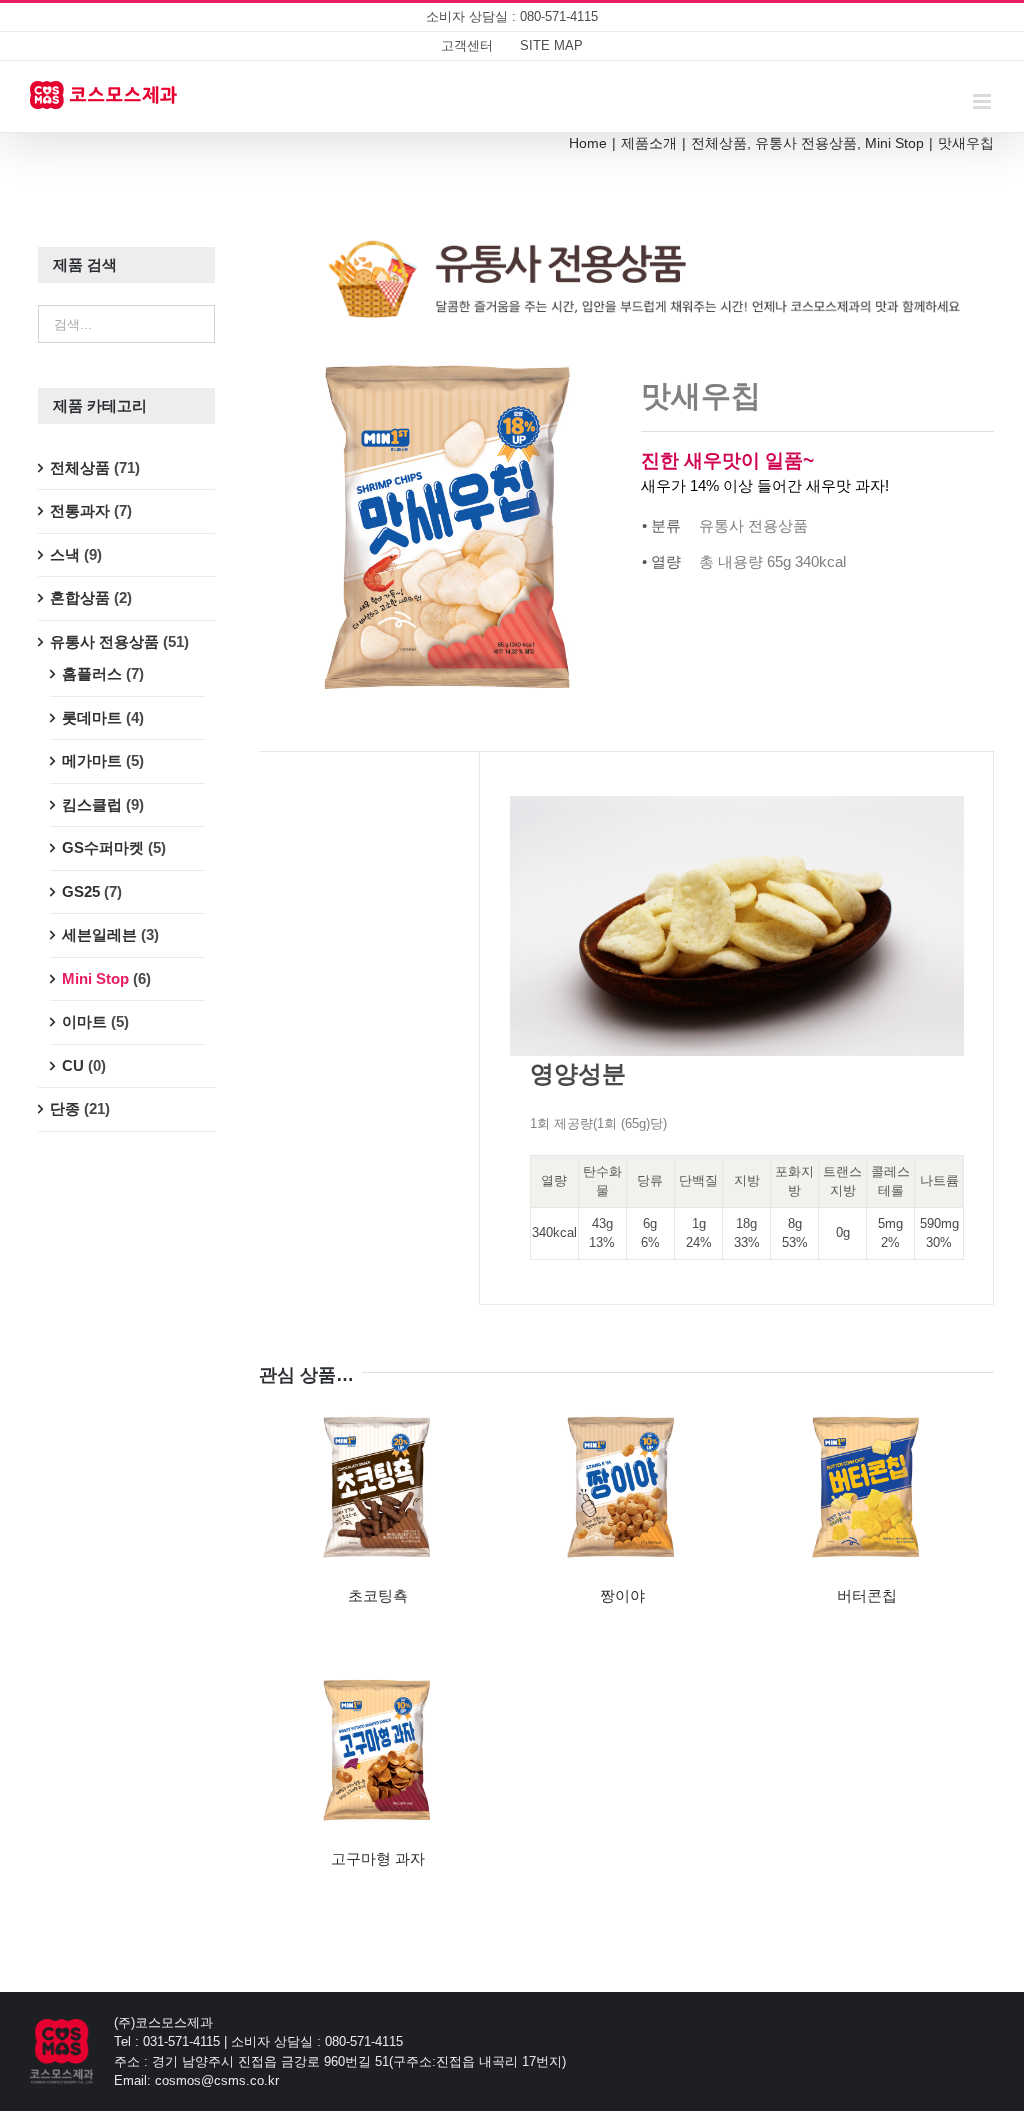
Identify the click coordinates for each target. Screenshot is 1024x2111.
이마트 (84, 1021)
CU (73, 1065)
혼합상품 (80, 597)
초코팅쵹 (378, 1595)
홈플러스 (92, 673)
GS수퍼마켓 (103, 847)
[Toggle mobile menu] (983, 101)
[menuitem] (467, 46)
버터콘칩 (867, 1595)
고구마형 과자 (378, 1858)
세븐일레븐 (99, 934)
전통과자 (80, 510)
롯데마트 (92, 717)
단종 (65, 1108)
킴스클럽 (92, 804)
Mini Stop (95, 978)
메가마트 (92, 760)
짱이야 (622, 1595)
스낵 (65, 554)
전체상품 (80, 467)
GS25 (81, 891)
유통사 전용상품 (104, 641)
